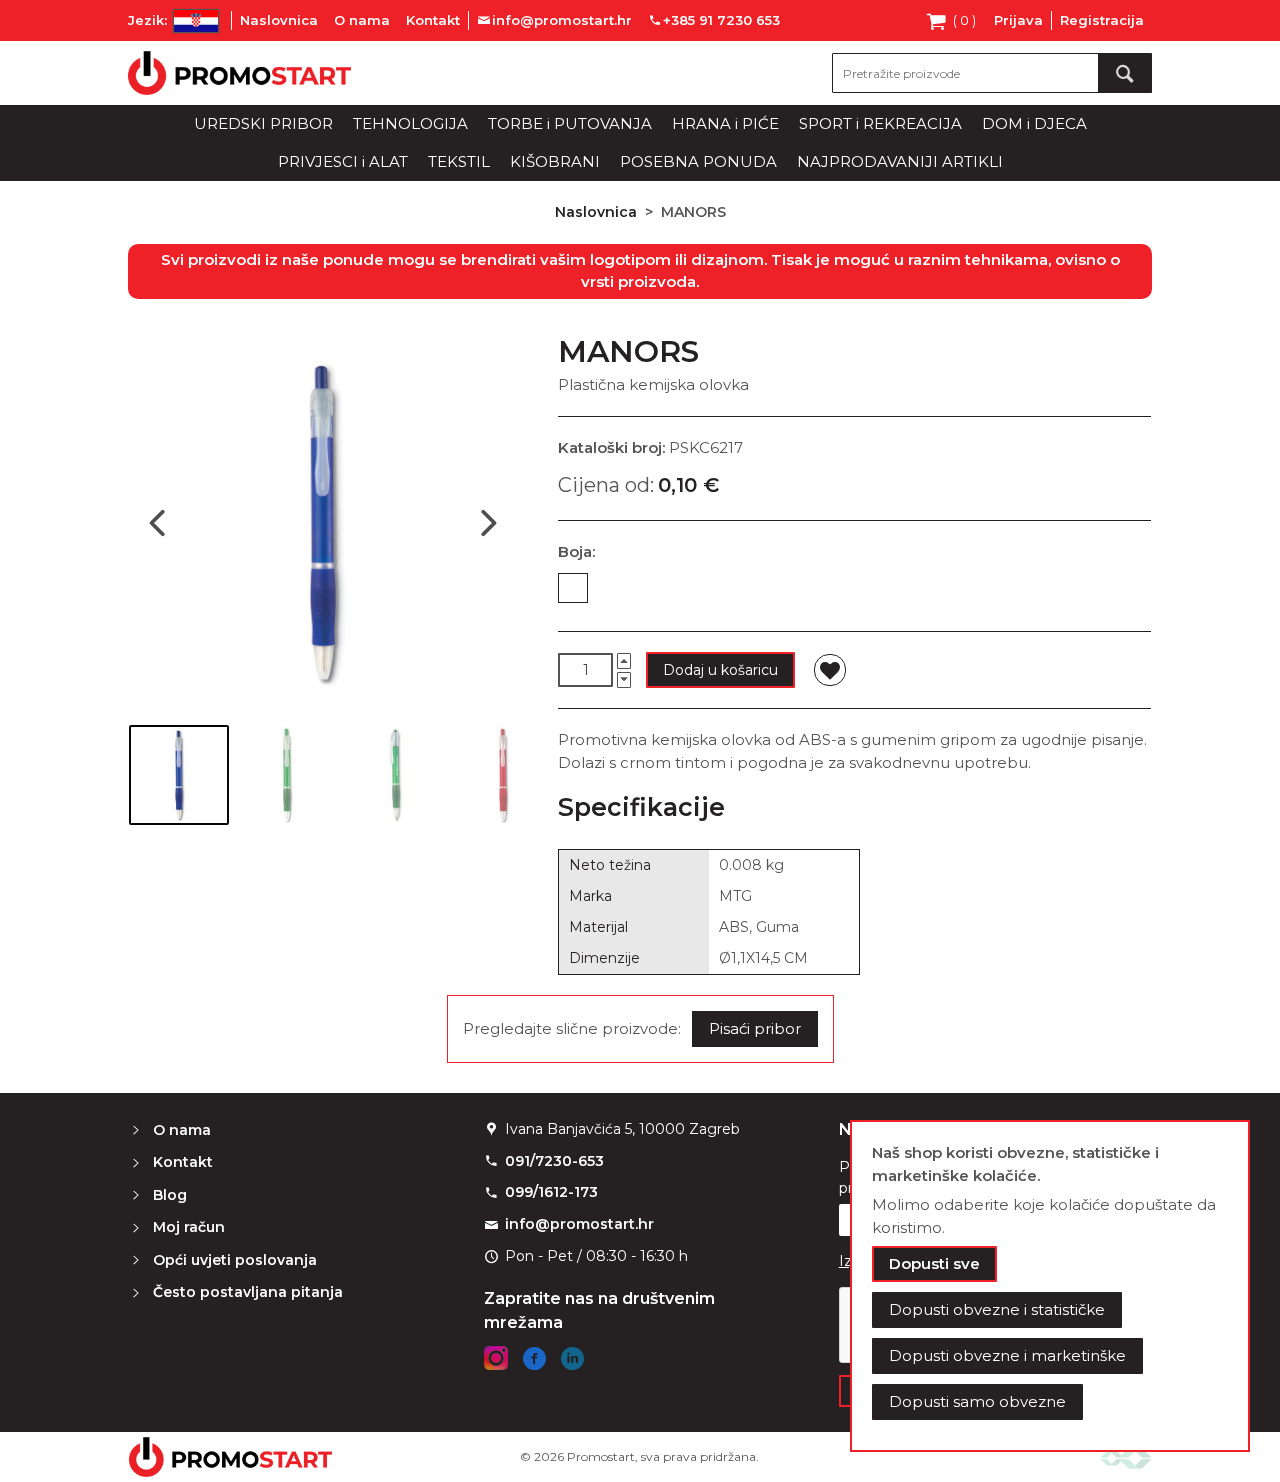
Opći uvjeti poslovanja (235, 1260)
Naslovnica (279, 20)
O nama (362, 20)
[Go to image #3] (395, 775)
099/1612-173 (551, 1192)
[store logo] (239, 73)
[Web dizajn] (1126, 1456)
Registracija (1102, 20)
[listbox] (854, 592)
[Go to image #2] (287, 775)
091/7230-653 (554, 1161)
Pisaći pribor (755, 1028)
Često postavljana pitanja (248, 1292)
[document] (1050, 1286)
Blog (170, 1195)
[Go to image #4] (503, 775)
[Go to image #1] (179, 775)
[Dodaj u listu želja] (830, 670)
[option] (573, 588)
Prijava (1018, 20)
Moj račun (189, 1227)
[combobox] (992, 73)
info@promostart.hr (579, 1224)
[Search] (1125, 73)
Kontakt (433, 20)
